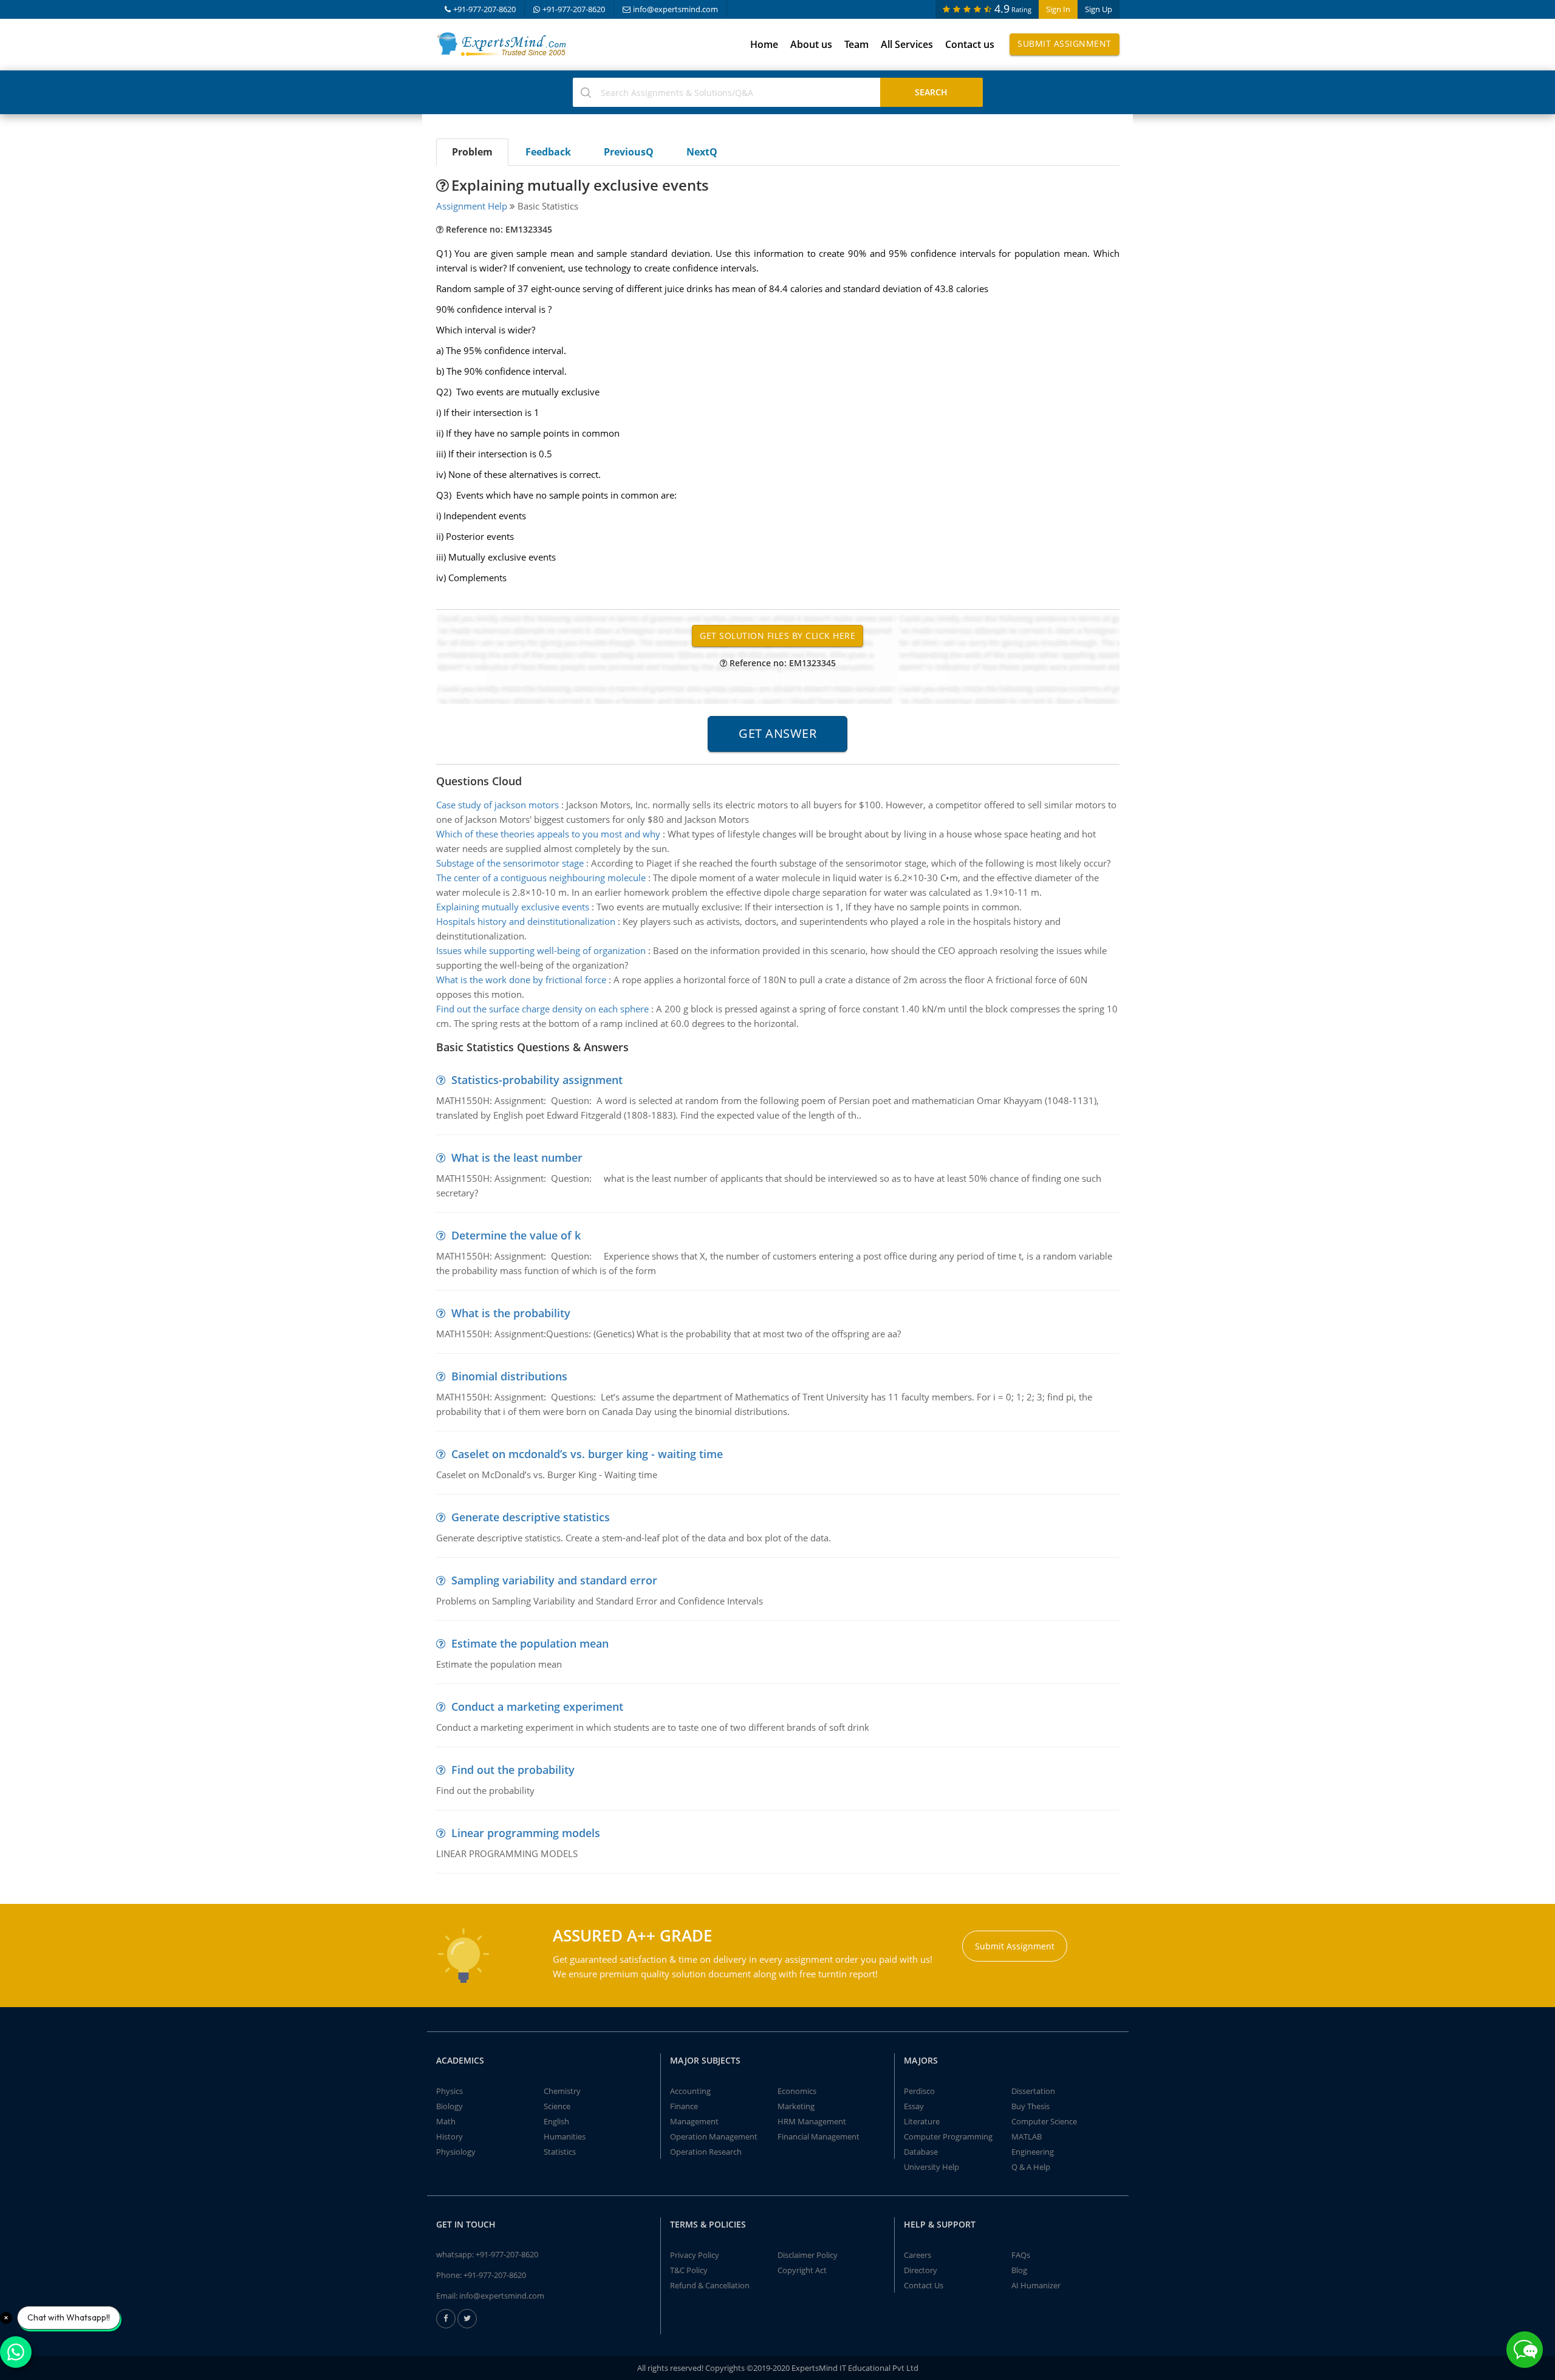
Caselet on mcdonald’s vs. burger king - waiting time (587, 1454)
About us (811, 44)
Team (856, 44)
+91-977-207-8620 (484, 9)
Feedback (548, 152)
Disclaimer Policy (808, 2255)
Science (557, 2106)
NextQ (702, 152)
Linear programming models (526, 1833)
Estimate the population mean (530, 1643)
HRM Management (812, 2121)
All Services (907, 44)
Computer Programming (948, 2136)
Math (446, 2121)
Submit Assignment (1065, 43)
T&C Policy (689, 2270)
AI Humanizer (1036, 2285)
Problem (472, 152)
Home (764, 44)
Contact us (970, 44)
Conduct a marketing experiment (537, 1707)
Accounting (690, 2091)
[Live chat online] (1525, 2350)
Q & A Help (1031, 2167)
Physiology (456, 2152)
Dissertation (1033, 2091)
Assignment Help (472, 206)
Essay (914, 2106)
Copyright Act (802, 2270)
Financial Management (819, 2136)
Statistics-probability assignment (537, 1080)
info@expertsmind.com (675, 9)
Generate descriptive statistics (531, 1517)
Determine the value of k (516, 1235)
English (556, 2121)
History (449, 2136)
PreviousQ (629, 152)
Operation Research (706, 2152)
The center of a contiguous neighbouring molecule (541, 878)
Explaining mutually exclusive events (513, 907)
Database (921, 2152)
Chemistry (562, 2091)
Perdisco (919, 2091)
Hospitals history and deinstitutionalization (526, 921)
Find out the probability (513, 1770)
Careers (918, 2255)
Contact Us (924, 2285)
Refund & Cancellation (710, 2285)
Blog (1019, 2270)
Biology (449, 2106)
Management (694, 2121)
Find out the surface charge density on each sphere (542, 1009)
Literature (922, 2121)
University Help (931, 2167)
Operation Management (714, 2136)
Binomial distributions (509, 1376)
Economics (797, 2091)
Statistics (560, 2152)
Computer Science (1044, 2121)
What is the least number (517, 1158)
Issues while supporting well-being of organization (541, 950)
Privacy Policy (695, 2255)
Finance (684, 2106)
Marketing (796, 2106)
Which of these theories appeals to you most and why (548, 834)
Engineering (1033, 2152)
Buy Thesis (1030, 2106)
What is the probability (511, 1313)
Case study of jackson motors (497, 805)
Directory (921, 2270)
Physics (449, 2091)
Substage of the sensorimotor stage (510, 863)
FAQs (1021, 2255)
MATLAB (1027, 2136)
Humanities (565, 2136)
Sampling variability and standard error (554, 1580)
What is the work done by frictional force (521, 980)
